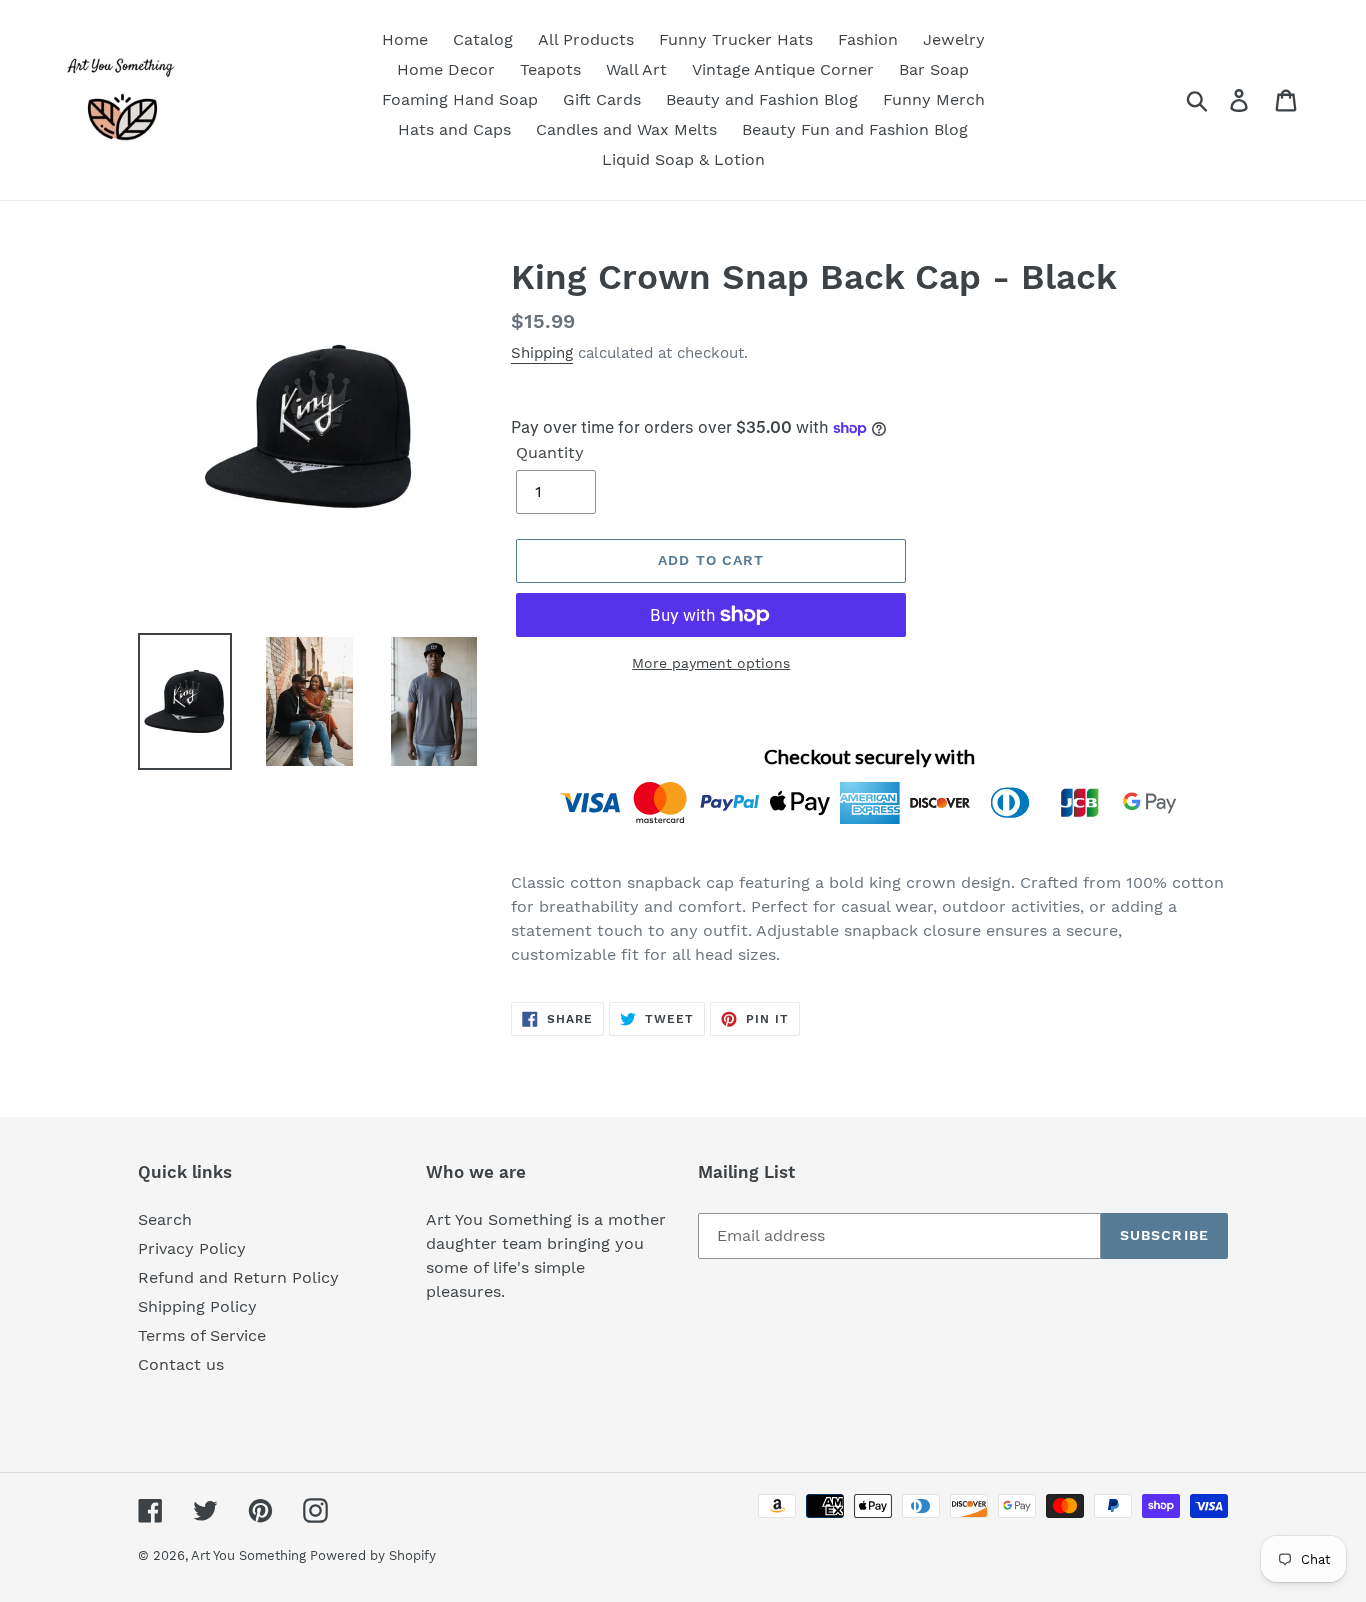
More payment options (711, 663)
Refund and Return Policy (238, 1277)
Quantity (550, 452)
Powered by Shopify (373, 1555)
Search (165, 1219)
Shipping (542, 353)
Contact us (181, 1364)
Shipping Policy (197, 1306)
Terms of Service (202, 1335)
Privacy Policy (192, 1248)
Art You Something (250, 1555)
